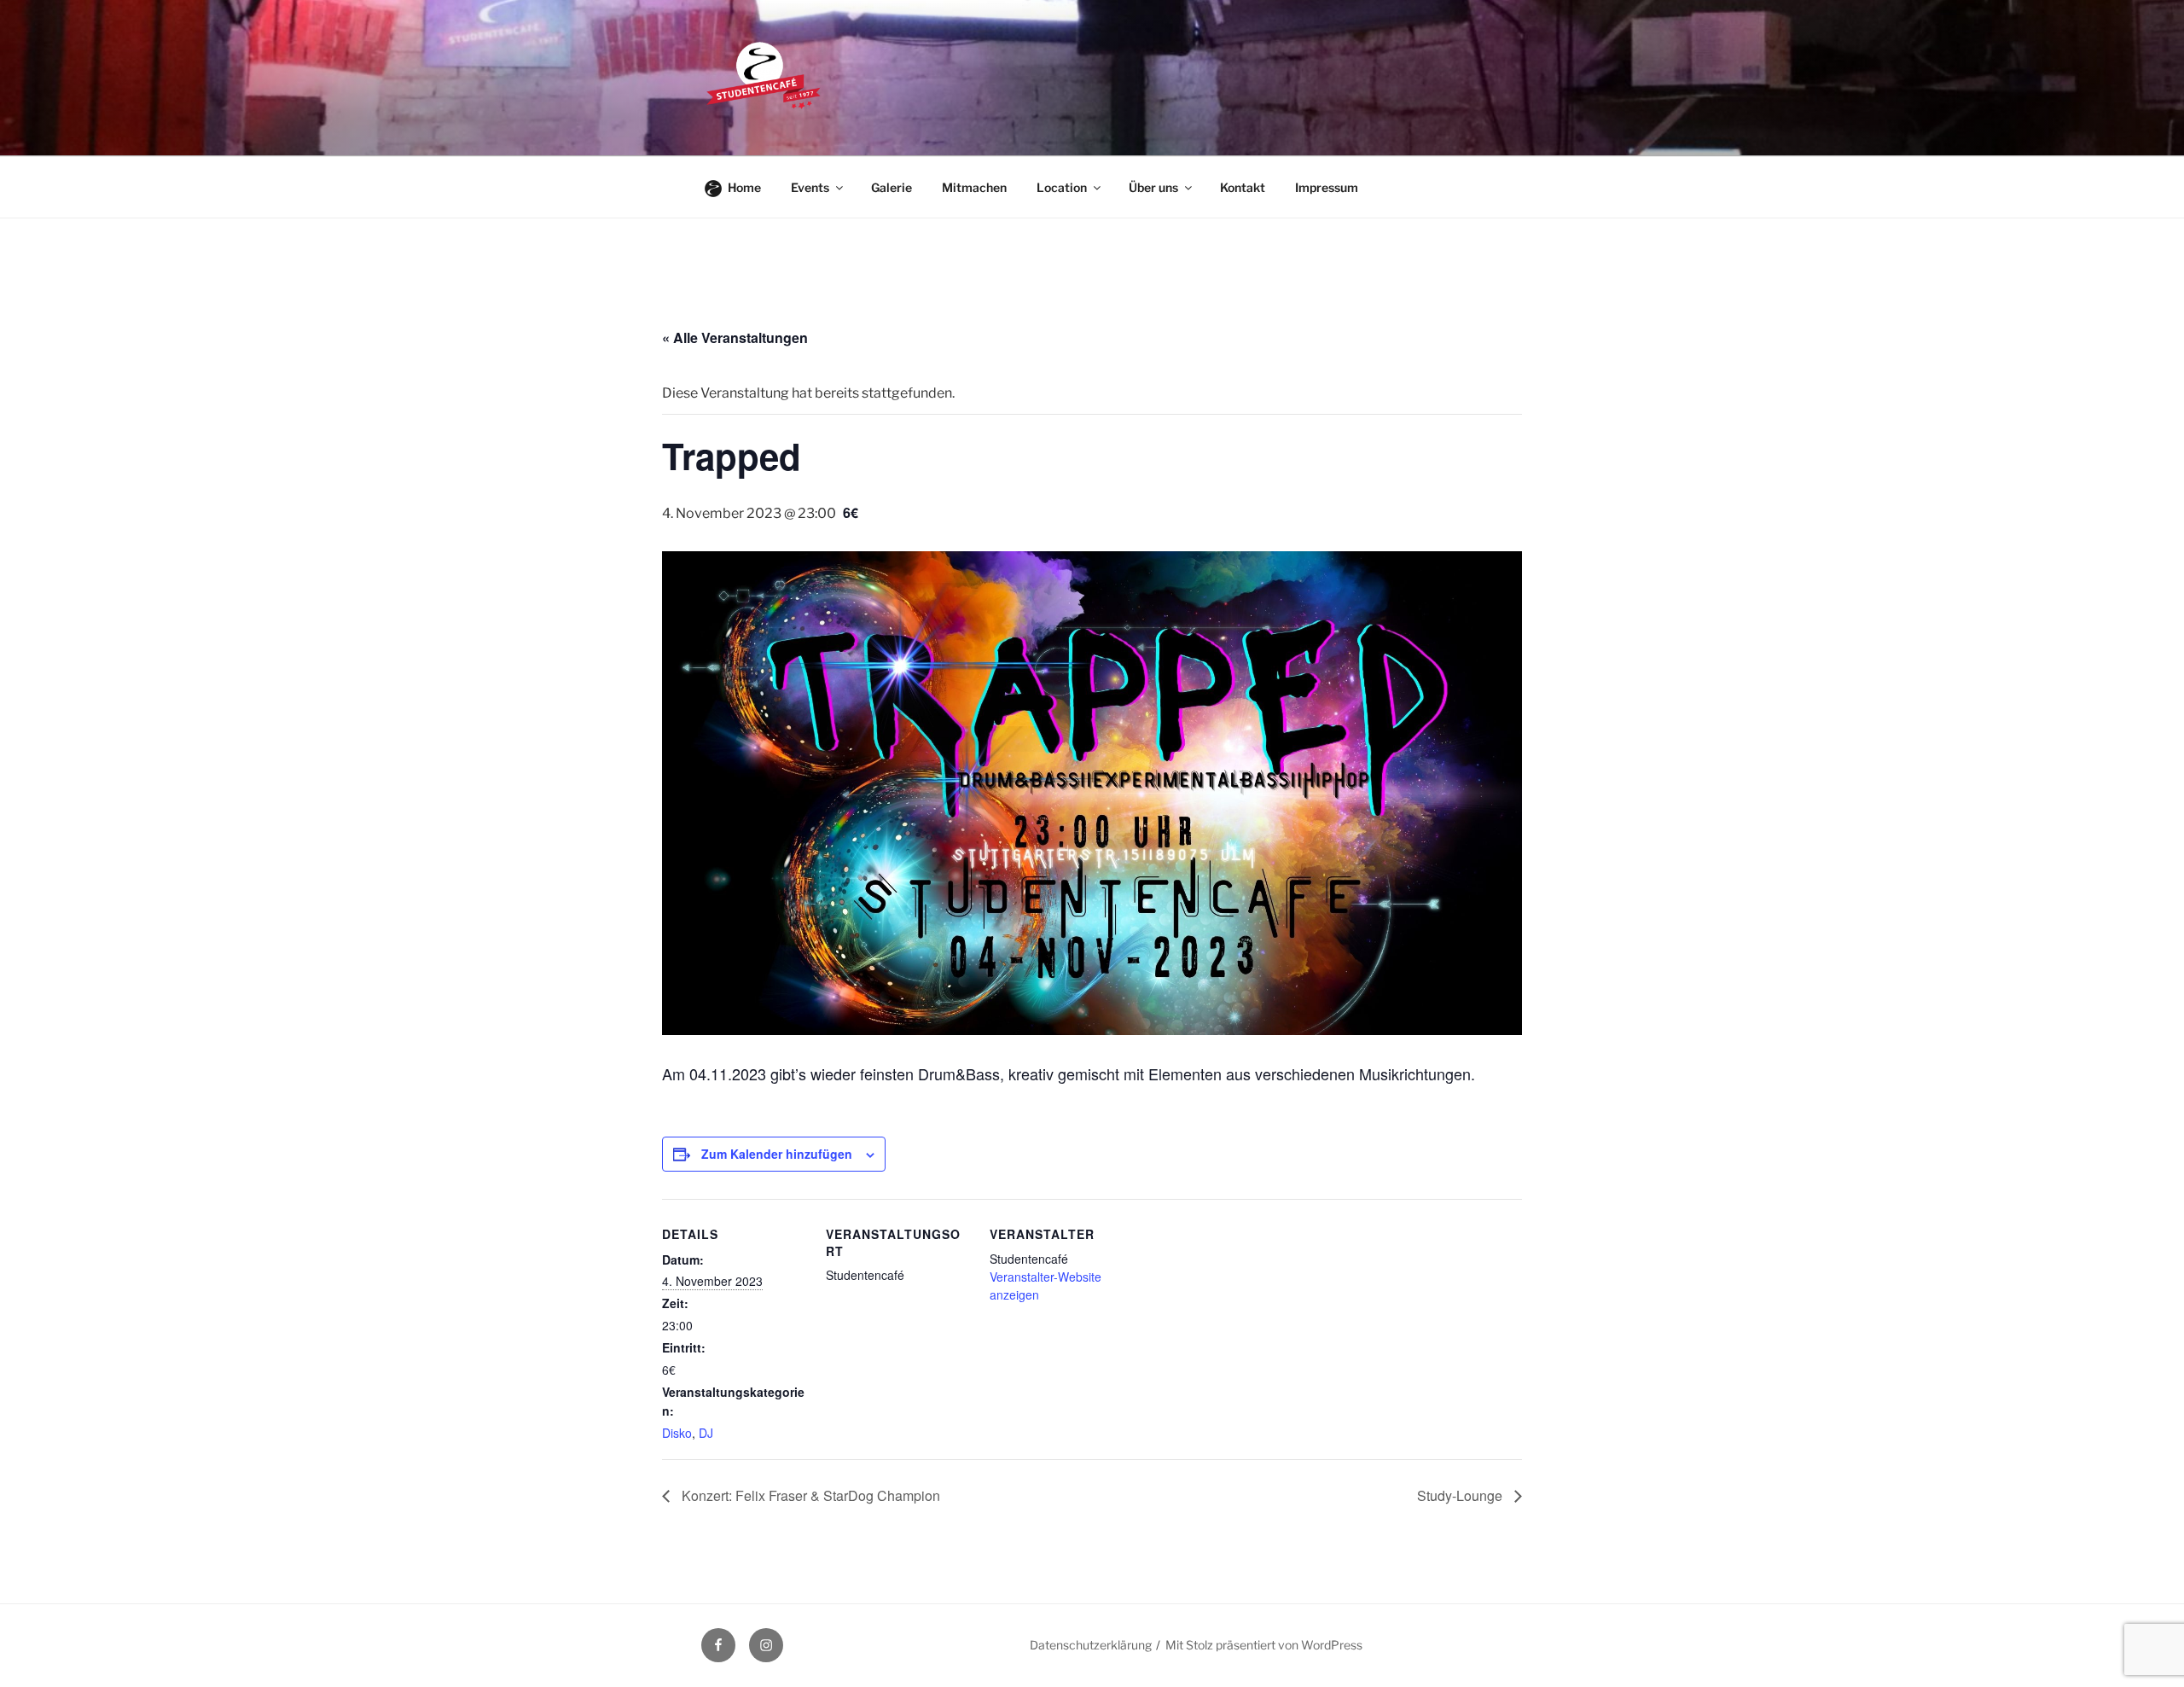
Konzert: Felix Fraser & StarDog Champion (809, 1495)
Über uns (1153, 187)
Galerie (892, 187)
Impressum (1327, 187)
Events (810, 187)
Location (1062, 187)
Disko (677, 1433)
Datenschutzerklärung (1091, 1645)
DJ (706, 1433)
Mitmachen (974, 187)
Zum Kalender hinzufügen (777, 1154)
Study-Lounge (1461, 1495)
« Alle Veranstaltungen (735, 337)
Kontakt (1243, 187)
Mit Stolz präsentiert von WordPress (1264, 1645)
